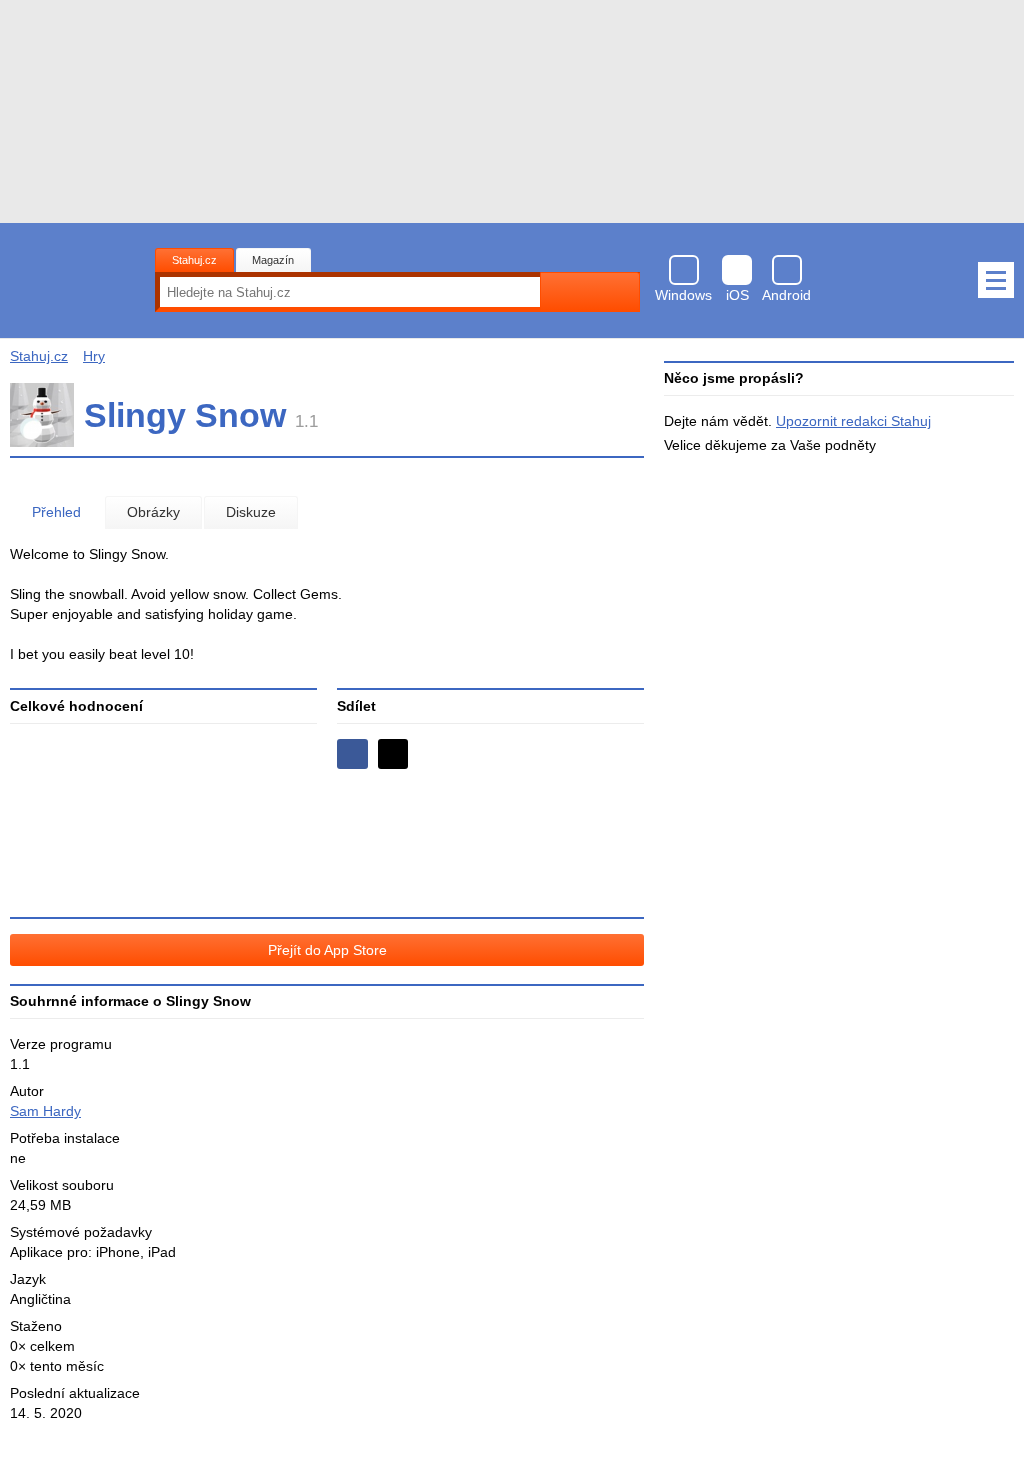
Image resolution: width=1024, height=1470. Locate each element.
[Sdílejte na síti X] (393, 754)
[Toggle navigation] (996, 280)
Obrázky (153, 512)
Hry (94, 356)
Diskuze (251, 512)
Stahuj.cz (194, 260)
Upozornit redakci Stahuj (853, 421)
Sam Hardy (45, 1111)
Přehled (56, 512)
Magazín (273, 260)
